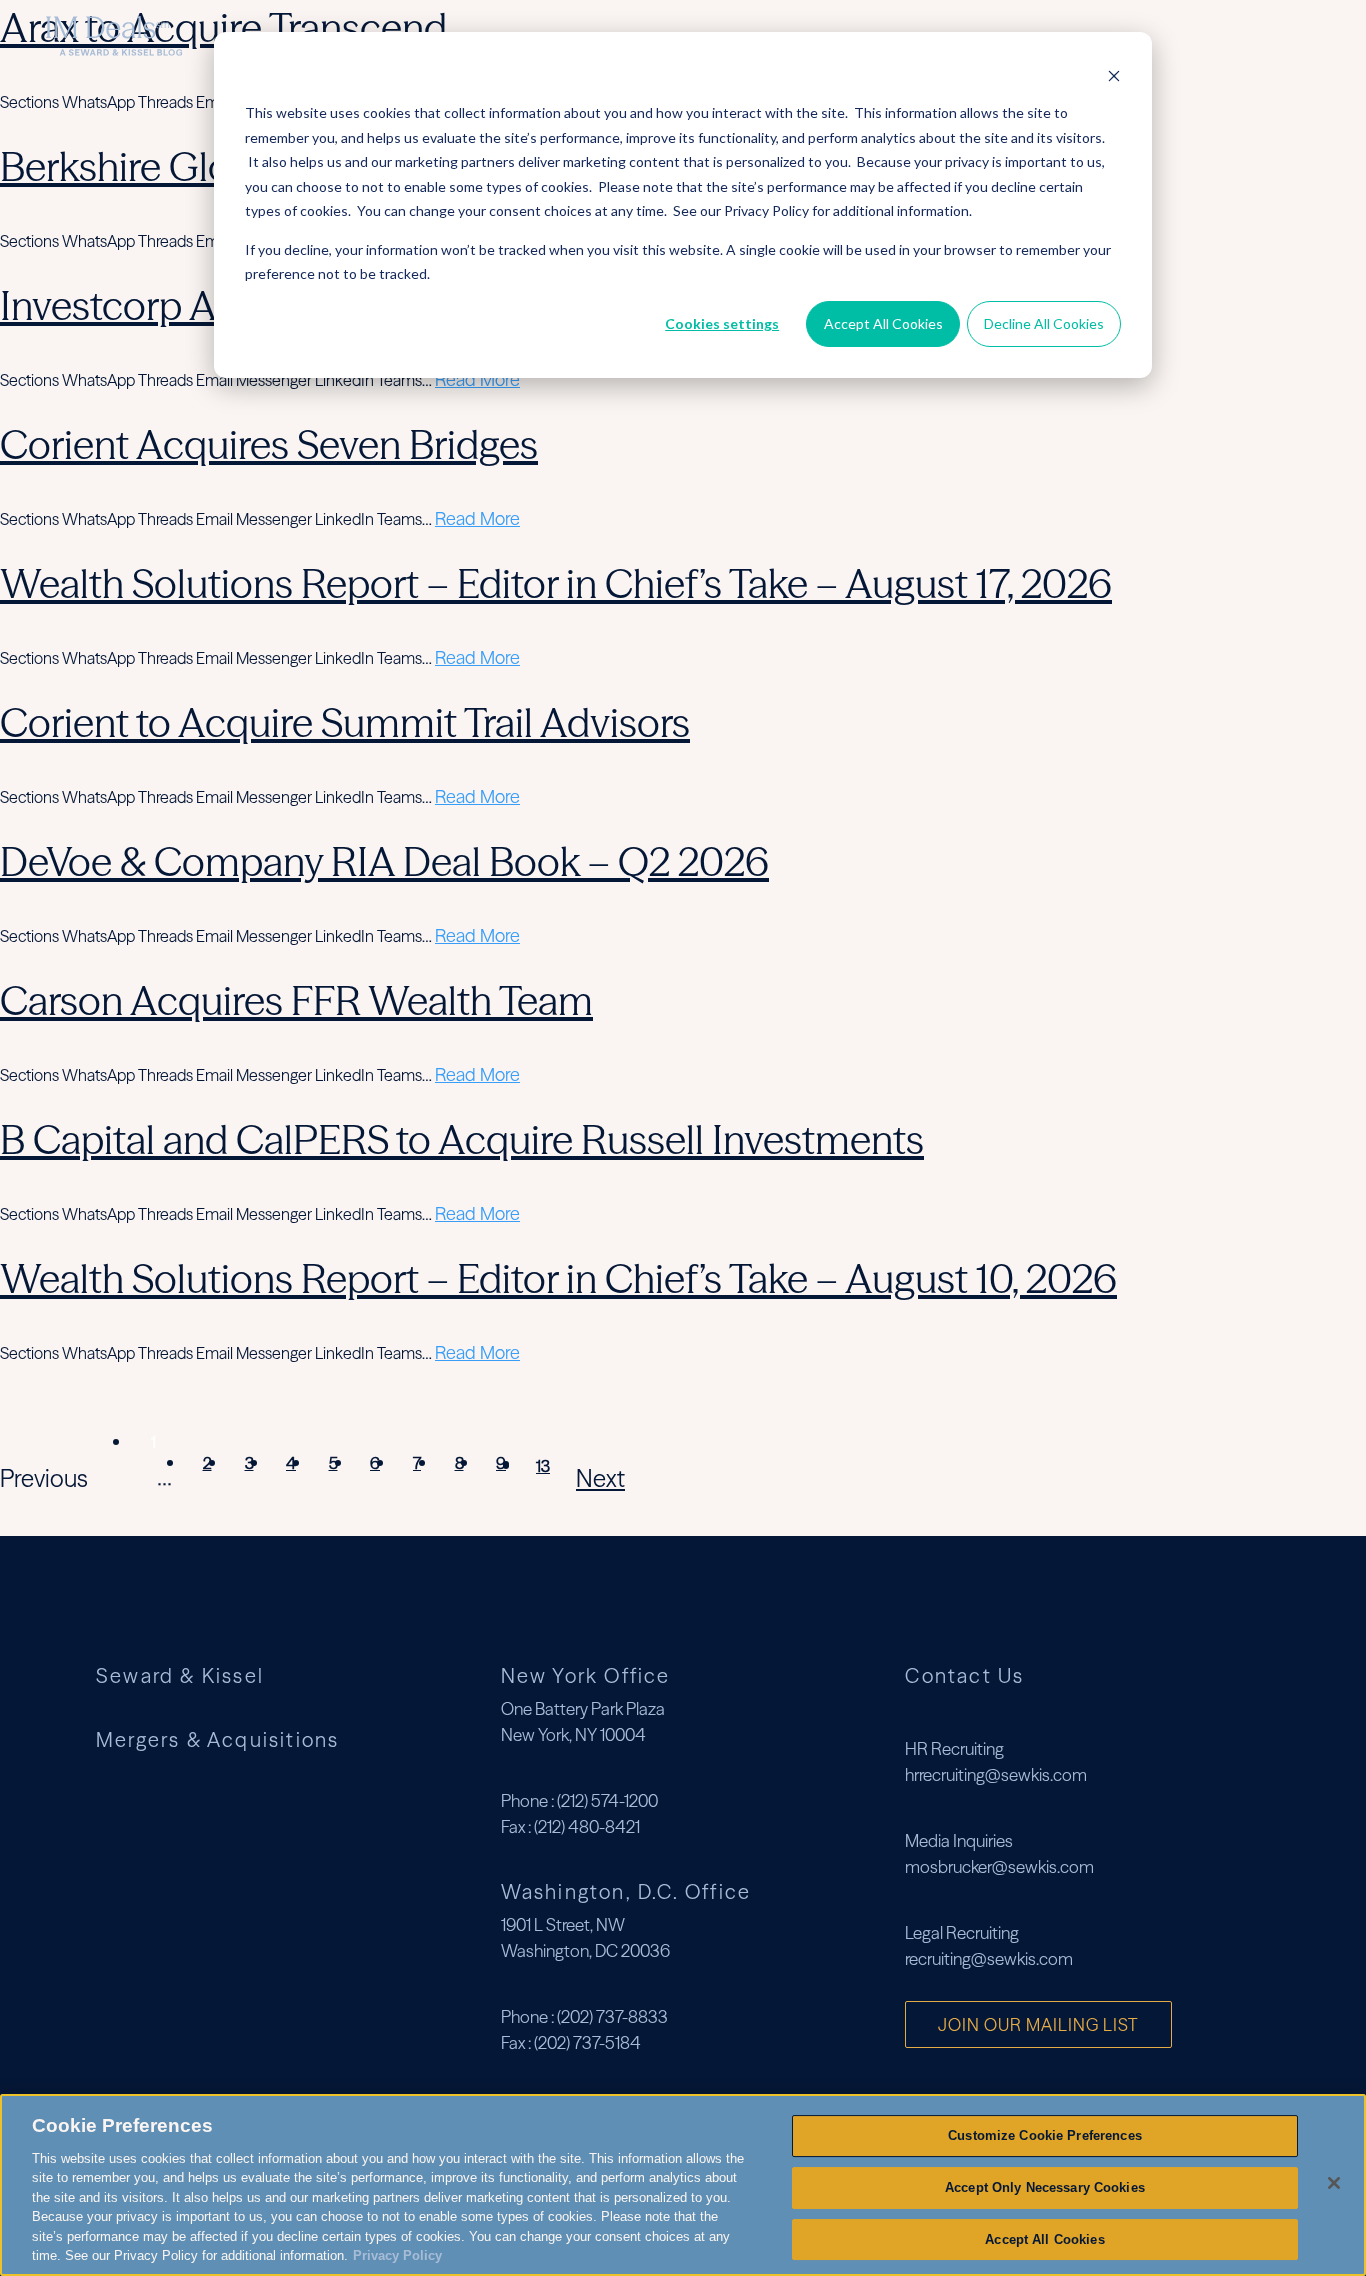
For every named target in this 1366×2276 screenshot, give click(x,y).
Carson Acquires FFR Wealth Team (296, 1000)
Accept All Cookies (883, 323)
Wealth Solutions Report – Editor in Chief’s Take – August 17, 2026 (556, 583)
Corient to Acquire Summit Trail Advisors (345, 722)
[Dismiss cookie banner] (1114, 75)
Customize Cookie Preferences (1045, 2135)
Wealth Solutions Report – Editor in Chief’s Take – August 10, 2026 (558, 1278)
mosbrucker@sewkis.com (999, 1866)
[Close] (1334, 2183)
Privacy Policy (397, 2255)
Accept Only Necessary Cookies (1045, 2187)
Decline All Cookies (1044, 323)
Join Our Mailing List (1038, 2024)
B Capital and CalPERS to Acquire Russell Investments (462, 1139)
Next (600, 1478)
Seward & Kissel (180, 1676)
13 (543, 1466)
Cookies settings (722, 323)
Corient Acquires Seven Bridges (269, 444)
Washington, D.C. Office (626, 1891)
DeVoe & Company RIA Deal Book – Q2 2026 (384, 861)
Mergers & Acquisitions (1160, 35)
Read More (477, 379)
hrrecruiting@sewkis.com (996, 1774)
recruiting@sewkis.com (989, 1958)
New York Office (586, 1675)
